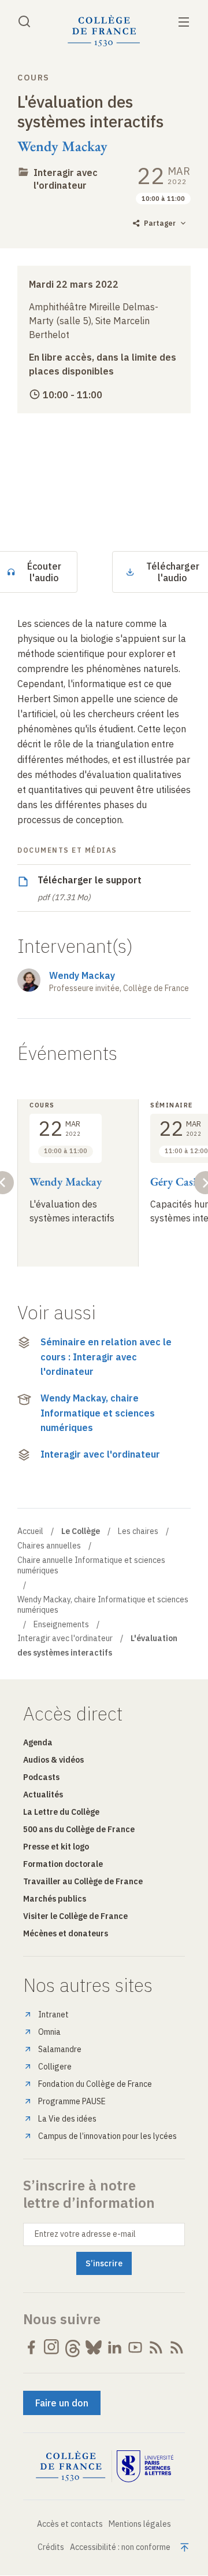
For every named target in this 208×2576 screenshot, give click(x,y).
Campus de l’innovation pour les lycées (107, 2136)
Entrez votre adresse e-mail (85, 2234)
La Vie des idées (67, 2119)
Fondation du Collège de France (95, 2084)
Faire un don (62, 2403)
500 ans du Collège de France (79, 1829)
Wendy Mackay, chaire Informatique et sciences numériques (98, 1413)
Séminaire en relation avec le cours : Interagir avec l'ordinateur (106, 1357)
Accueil (30, 1531)
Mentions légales (140, 2524)
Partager (160, 223)
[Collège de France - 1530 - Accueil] (104, 31)
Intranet (53, 2014)
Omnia (49, 2032)
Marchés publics (55, 1899)
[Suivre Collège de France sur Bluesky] (94, 2347)
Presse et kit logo (56, 1847)
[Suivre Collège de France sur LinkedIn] (114, 2347)
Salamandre (60, 2049)
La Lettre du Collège (61, 1812)
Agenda (38, 1742)
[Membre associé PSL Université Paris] (145, 2467)
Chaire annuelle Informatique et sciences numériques (91, 1565)
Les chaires (138, 1531)
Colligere (55, 2067)
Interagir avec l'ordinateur (100, 1454)
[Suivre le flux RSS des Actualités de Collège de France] (156, 2347)
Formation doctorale (63, 1864)
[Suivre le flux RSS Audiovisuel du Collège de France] (177, 2347)
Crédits (51, 2547)
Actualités (43, 1795)
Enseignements (61, 1624)
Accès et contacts (70, 2524)
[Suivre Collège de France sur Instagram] (52, 2347)
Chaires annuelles (49, 1546)
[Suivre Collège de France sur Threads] (73, 2347)
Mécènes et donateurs (66, 1933)
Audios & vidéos (53, 1760)
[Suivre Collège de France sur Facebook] (31, 2347)
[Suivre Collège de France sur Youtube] (135, 2347)
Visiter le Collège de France (75, 1916)
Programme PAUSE (72, 2101)
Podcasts (41, 1777)
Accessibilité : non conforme (120, 2547)
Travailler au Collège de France (83, 1881)
